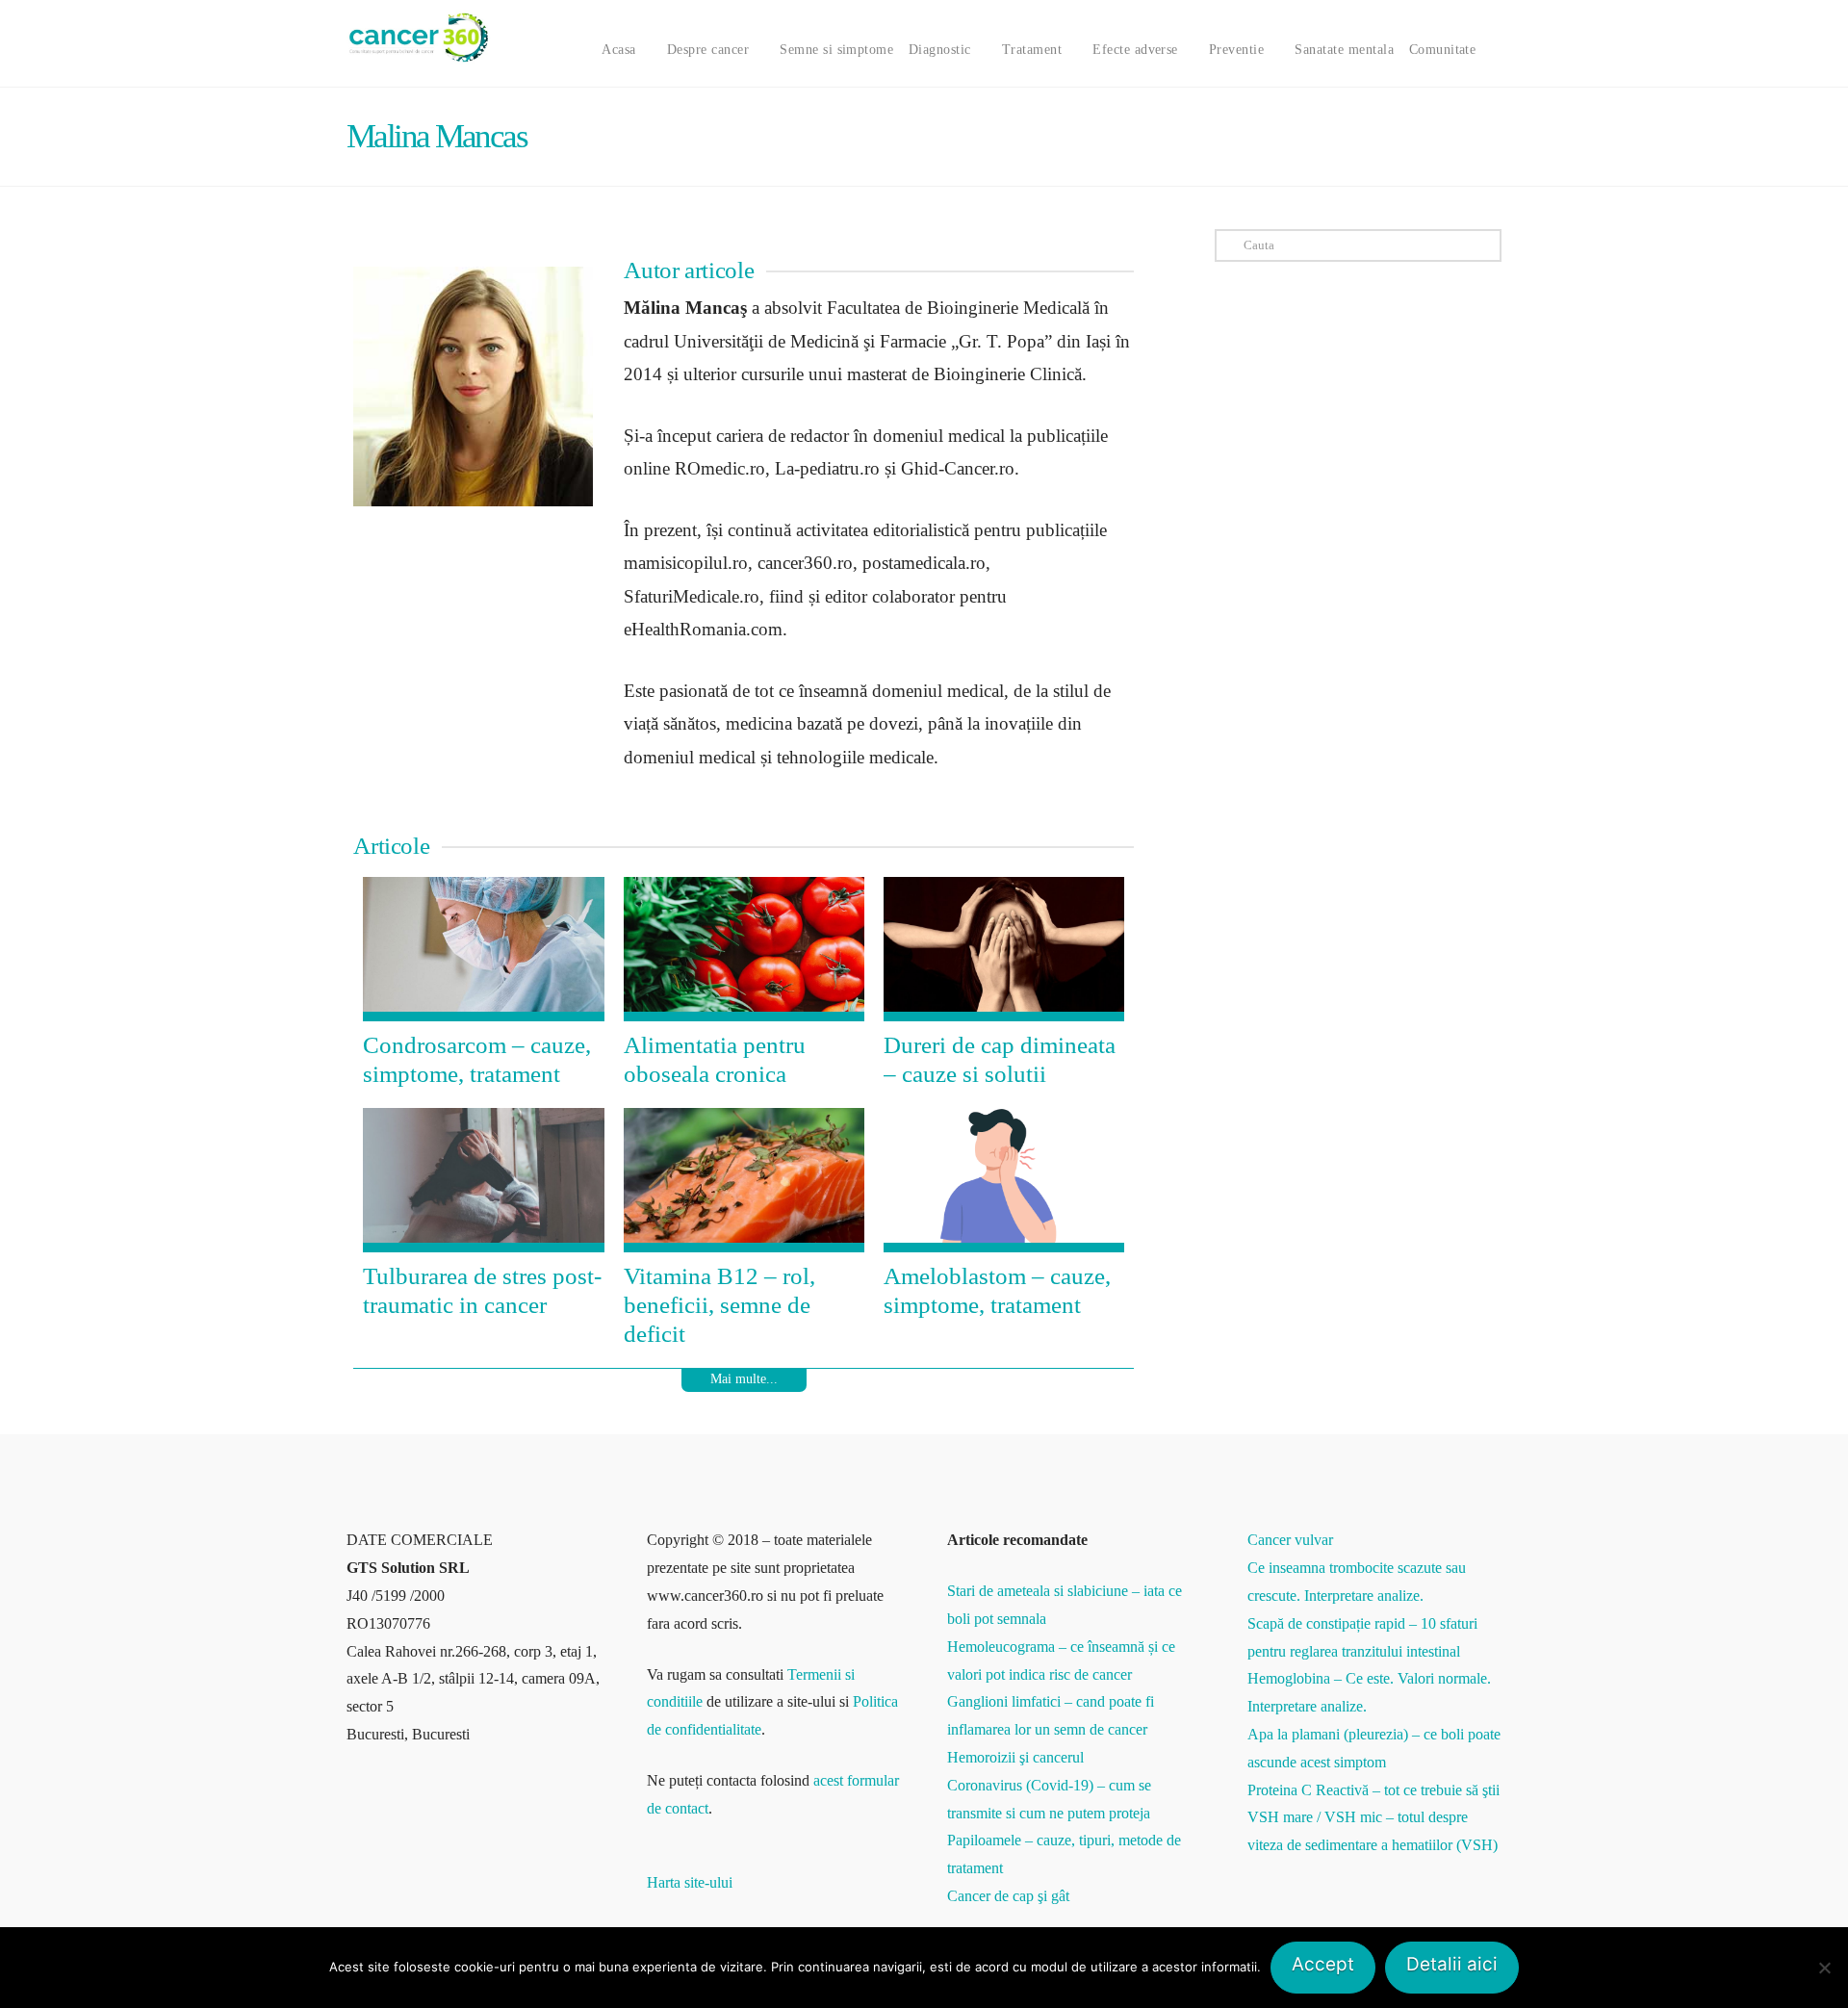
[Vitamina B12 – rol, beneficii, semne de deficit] (744, 1180)
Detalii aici (1452, 1964)
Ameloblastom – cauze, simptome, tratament (997, 1290)
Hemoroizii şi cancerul (1015, 1757)
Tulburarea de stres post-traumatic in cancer (482, 1290)
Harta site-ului (690, 1882)
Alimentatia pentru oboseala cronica (715, 1059)
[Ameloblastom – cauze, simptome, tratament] (1004, 1180)
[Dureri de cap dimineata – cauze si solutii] (1004, 949)
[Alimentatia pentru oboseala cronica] (744, 949)
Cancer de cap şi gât (1008, 1896)
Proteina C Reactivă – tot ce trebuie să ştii (1373, 1790)
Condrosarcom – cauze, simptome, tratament (477, 1059)
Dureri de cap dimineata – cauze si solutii (1000, 1059)
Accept (1323, 1964)
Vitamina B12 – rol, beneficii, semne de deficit (719, 1305)
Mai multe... (744, 1379)
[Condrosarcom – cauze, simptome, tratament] (483, 949)
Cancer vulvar (1290, 1540)
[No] (1824, 1968)
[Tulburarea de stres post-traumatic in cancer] (483, 1180)
